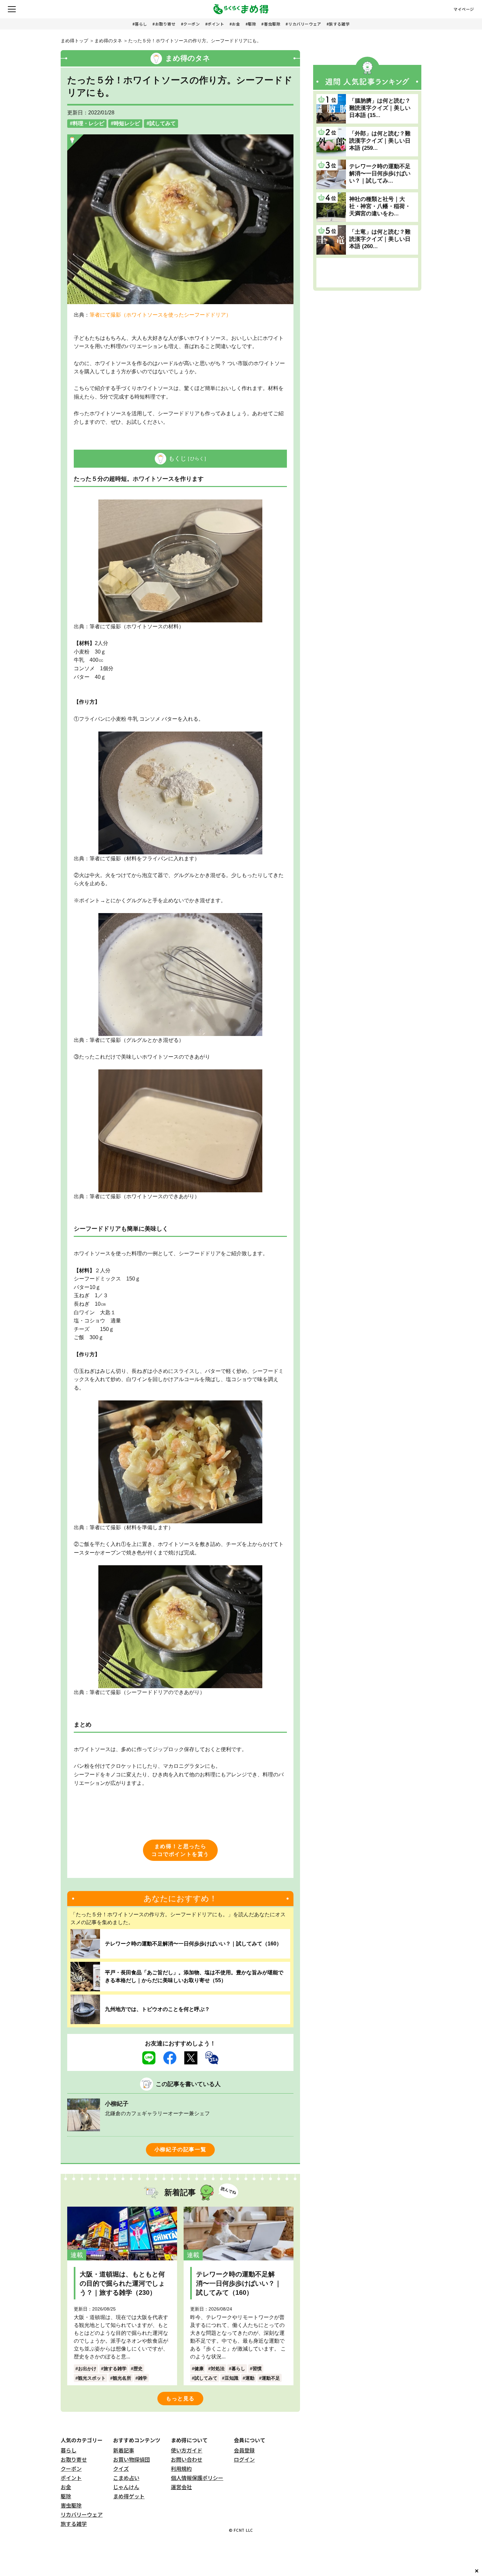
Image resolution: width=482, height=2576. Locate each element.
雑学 (143, 2378)
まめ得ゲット (129, 2496)
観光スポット (92, 2378)
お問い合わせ (187, 2459)
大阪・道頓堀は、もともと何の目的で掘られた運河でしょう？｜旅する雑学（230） (122, 2283)
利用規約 (181, 2469)
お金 (236, 24)
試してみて (163, 123)
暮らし (141, 24)
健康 (199, 2369)
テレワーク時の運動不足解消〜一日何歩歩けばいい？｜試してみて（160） (193, 1944)
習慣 (257, 2369)
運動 (250, 2378)
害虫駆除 (272, 24)
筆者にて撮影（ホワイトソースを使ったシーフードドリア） (160, 315)
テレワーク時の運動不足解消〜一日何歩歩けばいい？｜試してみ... (380, 174)
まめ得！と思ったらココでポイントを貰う (180, 1850)
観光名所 (122, 2378)
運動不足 (271, 2378)
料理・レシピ (89, 123)
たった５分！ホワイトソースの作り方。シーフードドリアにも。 (195, 41)
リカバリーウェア (305, 24)
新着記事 (124, 2450)
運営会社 (181, 2487)
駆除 (252, 24)
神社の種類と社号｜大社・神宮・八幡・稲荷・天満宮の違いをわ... (380, 206)
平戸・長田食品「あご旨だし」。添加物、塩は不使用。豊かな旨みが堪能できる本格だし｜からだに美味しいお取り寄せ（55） (194, 1976)
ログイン (244, 2459)
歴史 (138, 2369)
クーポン (191, 24)
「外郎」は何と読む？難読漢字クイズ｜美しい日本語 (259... (380, 141)
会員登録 (244, 2450)
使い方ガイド (187, 2450)
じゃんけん (126, 2487)
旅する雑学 (339, 24)
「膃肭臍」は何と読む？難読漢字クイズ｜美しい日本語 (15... (380, 108)
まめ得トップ (74, 41)
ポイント (216, 24)
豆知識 (231, 2378)
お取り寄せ (165, 24)
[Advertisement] (367, 273)
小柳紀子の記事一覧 (180, 2149)
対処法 (218, 2369)
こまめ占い (126, 2478)
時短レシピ (127, 123)
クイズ (121, 2469)
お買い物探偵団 (131, 2459)
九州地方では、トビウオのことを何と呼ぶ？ (157, 2009)
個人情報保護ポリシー (197, 2478)
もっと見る (180, 2399)
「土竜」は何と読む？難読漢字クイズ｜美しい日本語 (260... (380, 239)
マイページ (464, 9)
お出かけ (87, 2369)
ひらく (197, 459)
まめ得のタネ (108, 41)
